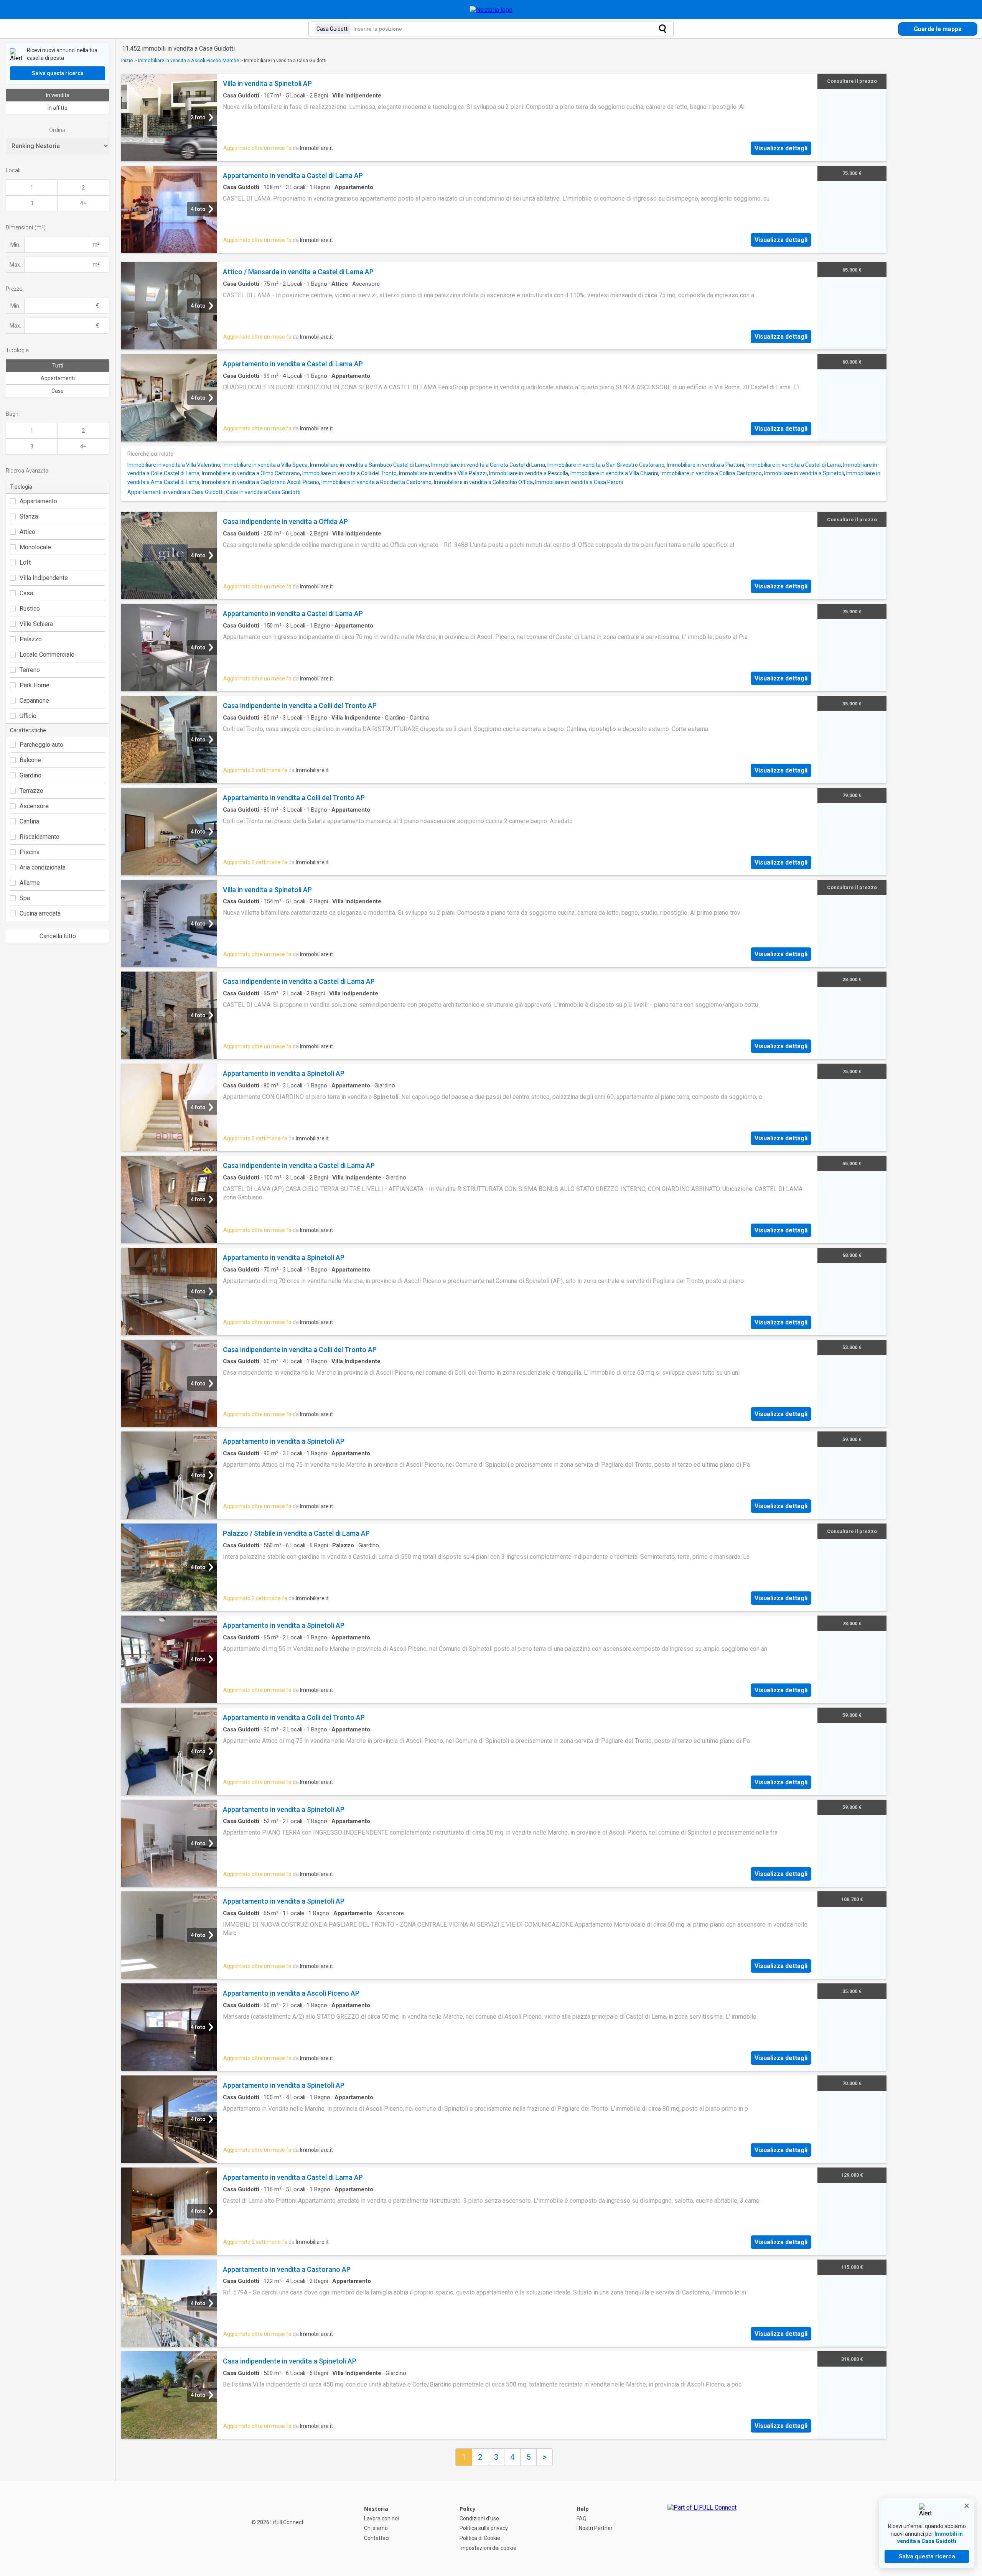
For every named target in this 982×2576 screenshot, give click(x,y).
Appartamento (38, 501)
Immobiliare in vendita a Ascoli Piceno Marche (189, 60)
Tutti (58, 366)
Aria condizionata (43, 867)
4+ (83, 203)
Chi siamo (376, 2528)
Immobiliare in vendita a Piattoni (705, 465)
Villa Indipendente (44, 578)
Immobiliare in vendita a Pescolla (529, 473)
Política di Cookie (480, 2538)
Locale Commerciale (47, 655)
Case (58, 391)
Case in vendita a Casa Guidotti (263, 492)
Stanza (29, 516)
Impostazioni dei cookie (488, 2548)
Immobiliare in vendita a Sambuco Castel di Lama (369, 465)
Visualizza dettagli (781, 148)
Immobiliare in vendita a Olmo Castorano (251, 473)
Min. (15, 245)
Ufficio (28, 716)
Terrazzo (31, 791)
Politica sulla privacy (484, 2528)
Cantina (29, 821)
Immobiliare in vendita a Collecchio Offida (483, 482)
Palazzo (31, 639)
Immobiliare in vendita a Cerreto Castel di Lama (488, 465)
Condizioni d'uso (479, 2518)
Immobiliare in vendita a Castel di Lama (794, 465)
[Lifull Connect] (702, 2528)
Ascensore (34, 806)
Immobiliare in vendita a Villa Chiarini (614, 473)
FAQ (582, 2518)
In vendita (58, 95)
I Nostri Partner (595, 2528)
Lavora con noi (381, 2518)
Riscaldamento (40, 837)
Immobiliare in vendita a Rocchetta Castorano (376, 482)
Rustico (30, 609)
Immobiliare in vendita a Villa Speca (265, 465)
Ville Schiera (36, 624)
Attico (27, 532)
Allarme (30, 883)
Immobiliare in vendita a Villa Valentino (174, 465)
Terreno (30, 670)
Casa (26, 593)
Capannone (34, 701)
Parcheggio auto (41, 745)
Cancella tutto (58, 936)
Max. (15, 265)
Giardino (30, 775)
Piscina (30, 852)
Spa (25, 898)
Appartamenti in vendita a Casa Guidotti (175, 492)
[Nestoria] (491, 10)
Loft (25, 562)
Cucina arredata (40, 913)
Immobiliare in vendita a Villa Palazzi (443, 473)
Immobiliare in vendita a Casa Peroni (579, 482)
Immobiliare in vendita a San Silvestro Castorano (606, 465)
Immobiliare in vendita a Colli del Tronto (349, 473)
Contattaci (377, 2538)
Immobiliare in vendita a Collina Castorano (711, 473)
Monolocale (35, 547)
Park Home (35, 685)
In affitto (58, 108)
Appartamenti (58, 378)
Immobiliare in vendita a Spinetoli (804, 473)
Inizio (127, 60)
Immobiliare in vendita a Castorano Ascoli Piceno (260, 482)
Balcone (30, 760)
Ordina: (58, 130)
